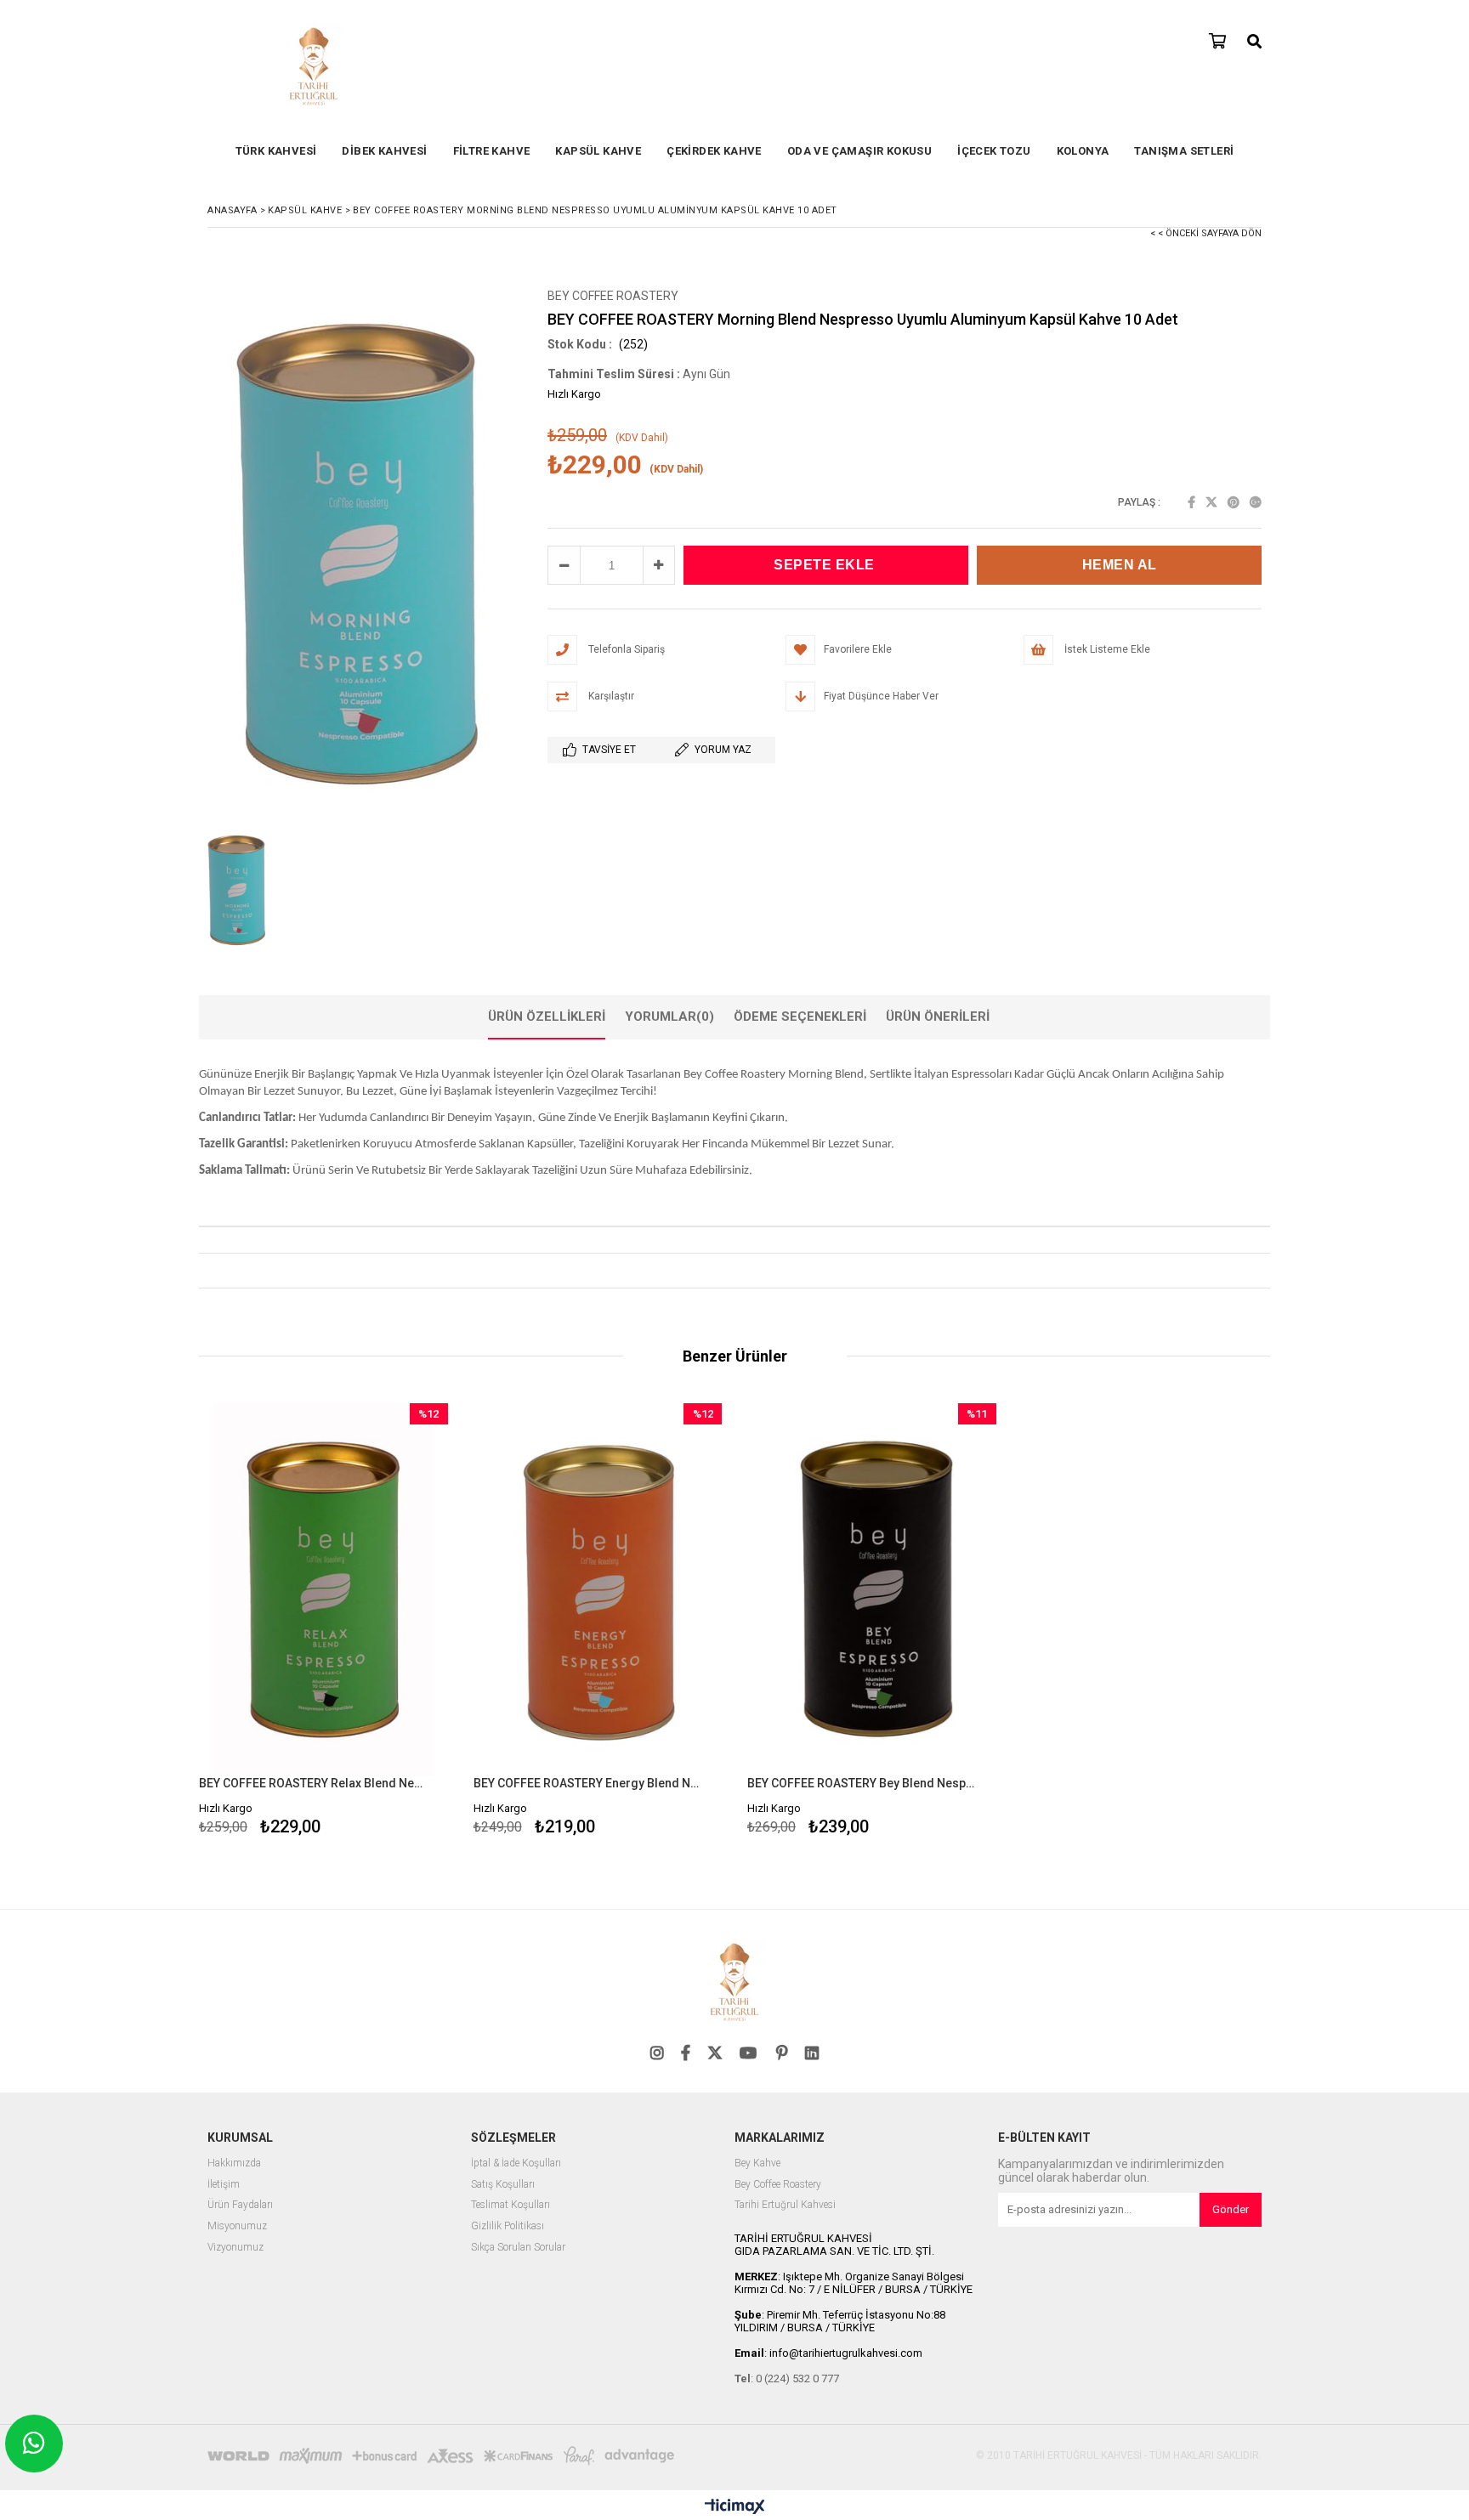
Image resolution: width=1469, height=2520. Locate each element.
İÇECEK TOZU (994, 151)
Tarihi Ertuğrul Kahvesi (785, 2205)
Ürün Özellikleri (547, 1016)
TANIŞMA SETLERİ (1184, 151)
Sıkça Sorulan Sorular (518, 2248)
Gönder (1231, 2209)
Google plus (1256, 502)
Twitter (1211, 502)
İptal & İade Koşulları (516, 2163)
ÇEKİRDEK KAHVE (714, 151)
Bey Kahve (757, 2163)
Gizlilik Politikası (508, 2226)
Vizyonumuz (235, 2248)
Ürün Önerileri (938, 1016)
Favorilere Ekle (323, 1622)
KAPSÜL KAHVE (598, 151)
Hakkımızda (234, 2163)
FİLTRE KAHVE (492, 151)
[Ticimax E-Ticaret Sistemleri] (735, 2507)
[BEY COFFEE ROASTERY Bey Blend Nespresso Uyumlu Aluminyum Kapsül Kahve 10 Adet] (872, 1590)
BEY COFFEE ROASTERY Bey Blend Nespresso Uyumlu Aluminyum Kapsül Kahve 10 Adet (861, 1783)
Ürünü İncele (383, 1622)
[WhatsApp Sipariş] (34, 2444)
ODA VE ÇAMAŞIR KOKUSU (859, 151)
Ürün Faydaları (240, 2205)
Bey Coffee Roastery (778, 2185)
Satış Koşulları (503, 2185)
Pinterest (1234, 502)
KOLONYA (1083, 151)
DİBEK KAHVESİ (384, 151)
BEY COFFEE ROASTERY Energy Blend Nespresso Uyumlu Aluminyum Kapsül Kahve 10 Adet (587, 1783)
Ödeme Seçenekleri (800, 1016)
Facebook (1191, 502)
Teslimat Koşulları (510, 2205)
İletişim (224, 2185)
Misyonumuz (237, 2226)
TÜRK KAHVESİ (276, 151)
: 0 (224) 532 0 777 (787, 2378)
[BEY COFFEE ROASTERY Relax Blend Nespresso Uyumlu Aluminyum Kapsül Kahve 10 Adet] (323, 1590)
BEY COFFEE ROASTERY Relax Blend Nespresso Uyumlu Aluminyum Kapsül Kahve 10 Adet (313, 1783)
